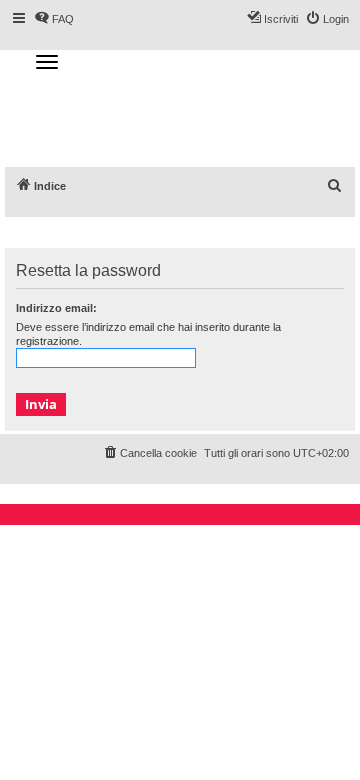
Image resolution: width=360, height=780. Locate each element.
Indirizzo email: (56, 308)
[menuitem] (335, 186)
